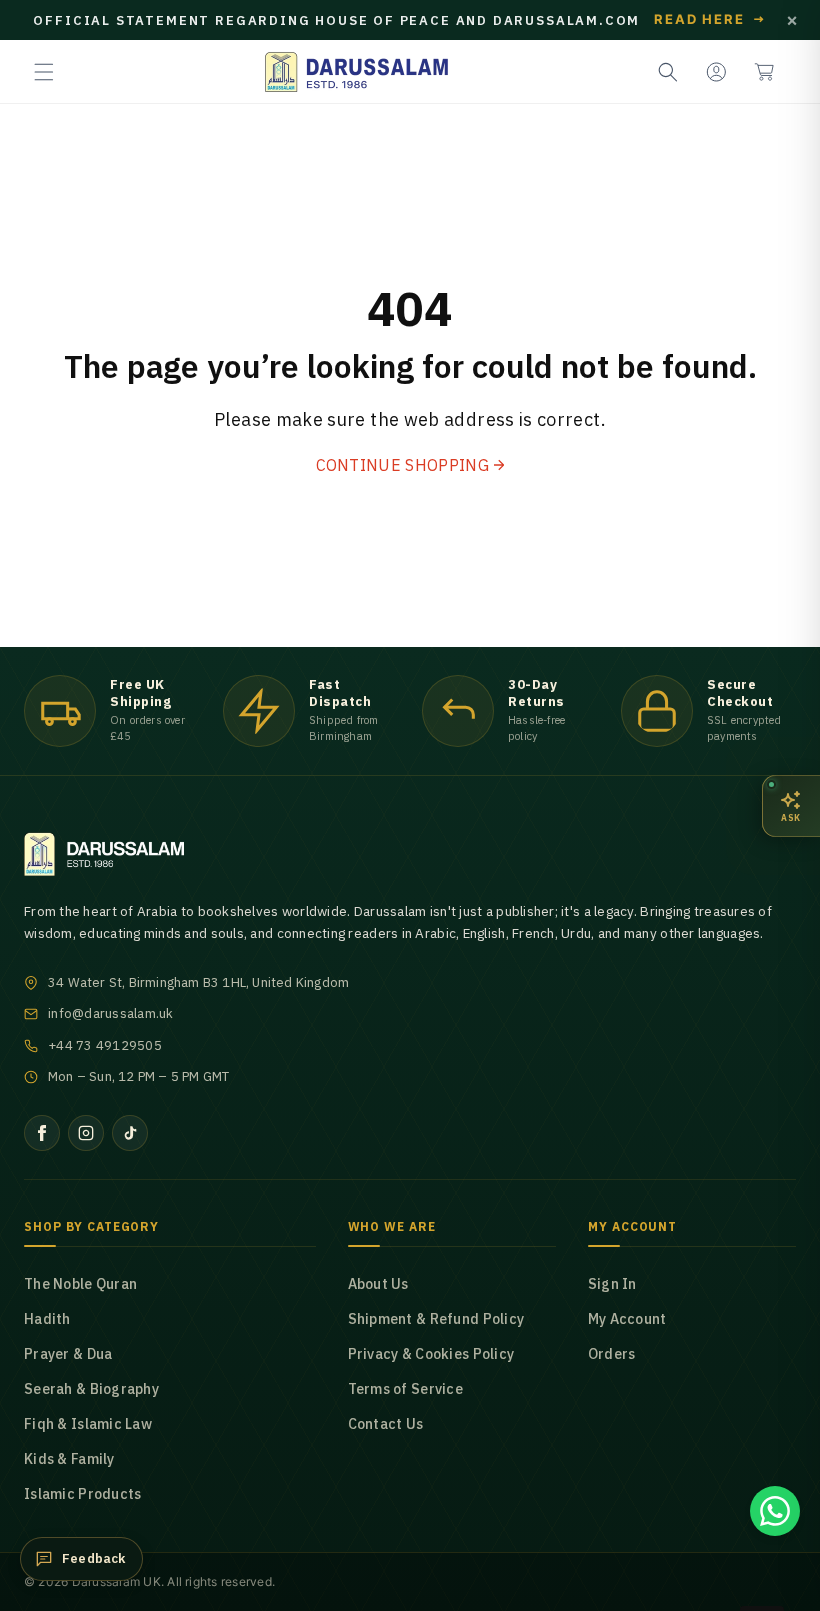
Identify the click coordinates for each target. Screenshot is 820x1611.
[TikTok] (130, 1133)
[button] (44, 72)
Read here (710, 20)
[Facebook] (42, 1133)
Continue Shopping (402, 465)
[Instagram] (86, 1133)
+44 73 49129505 (105, 1045)
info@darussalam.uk (111, 1013)
